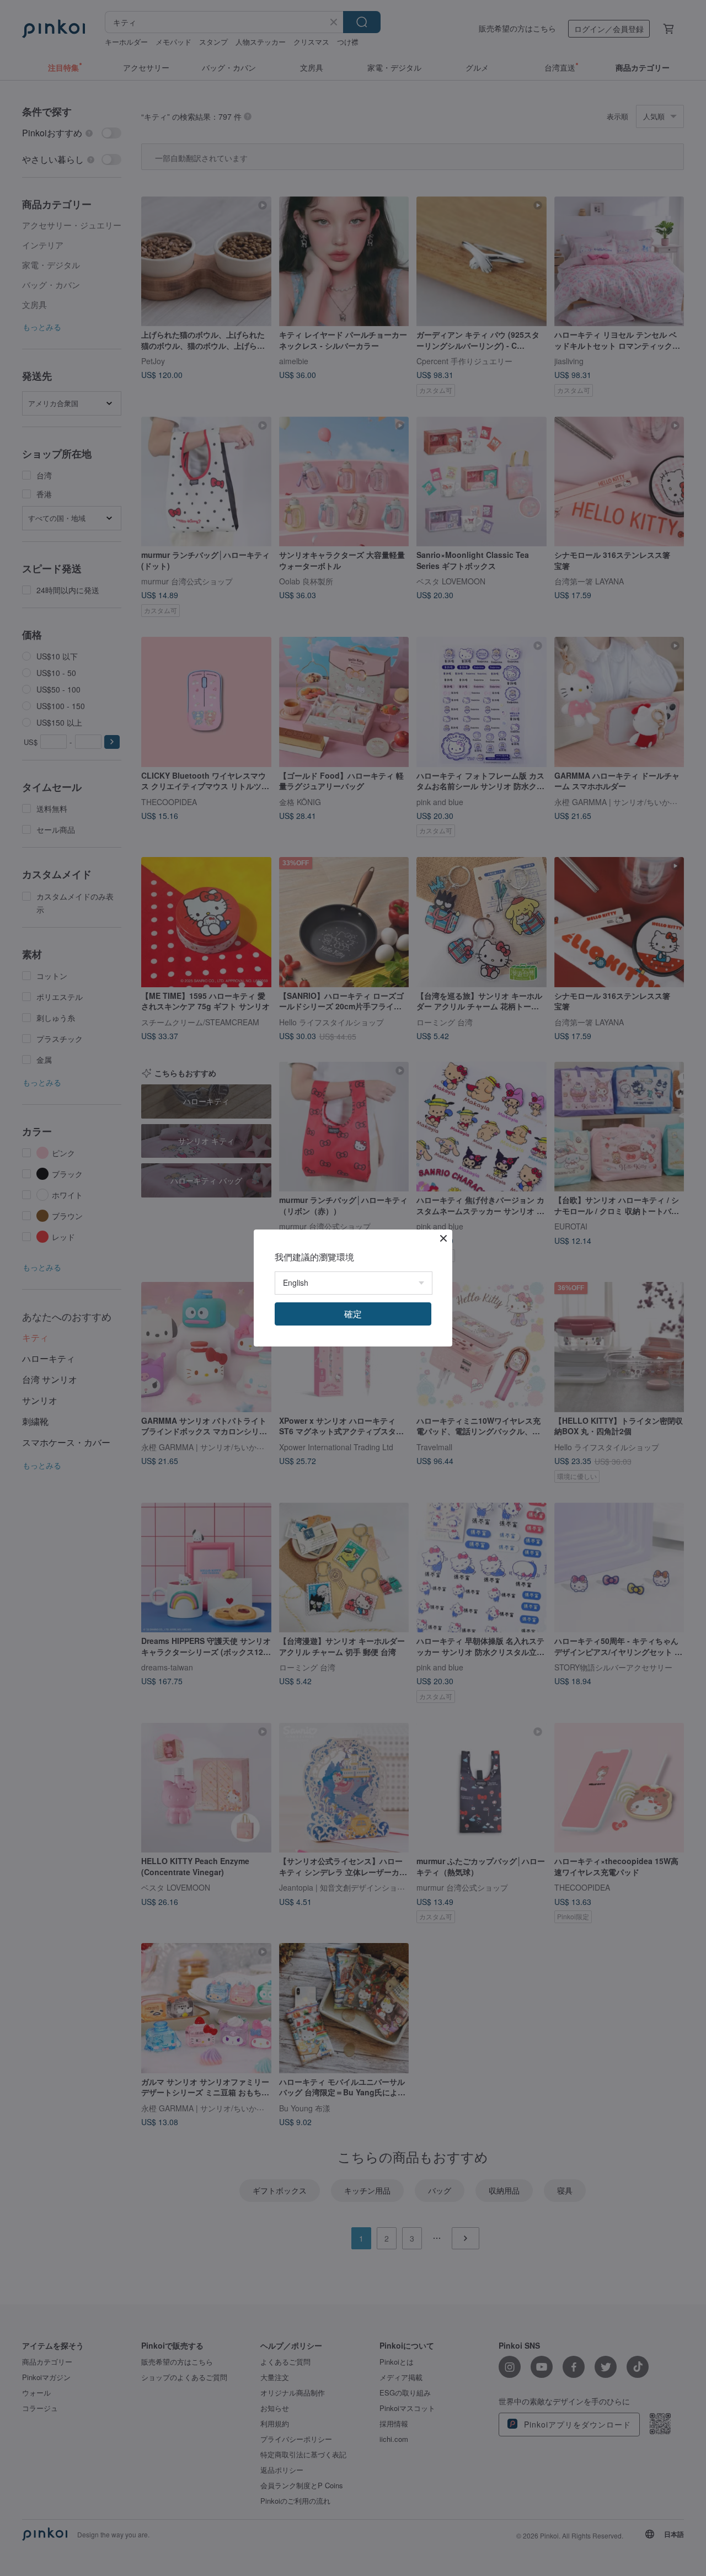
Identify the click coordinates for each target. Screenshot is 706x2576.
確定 (353, 1314)
